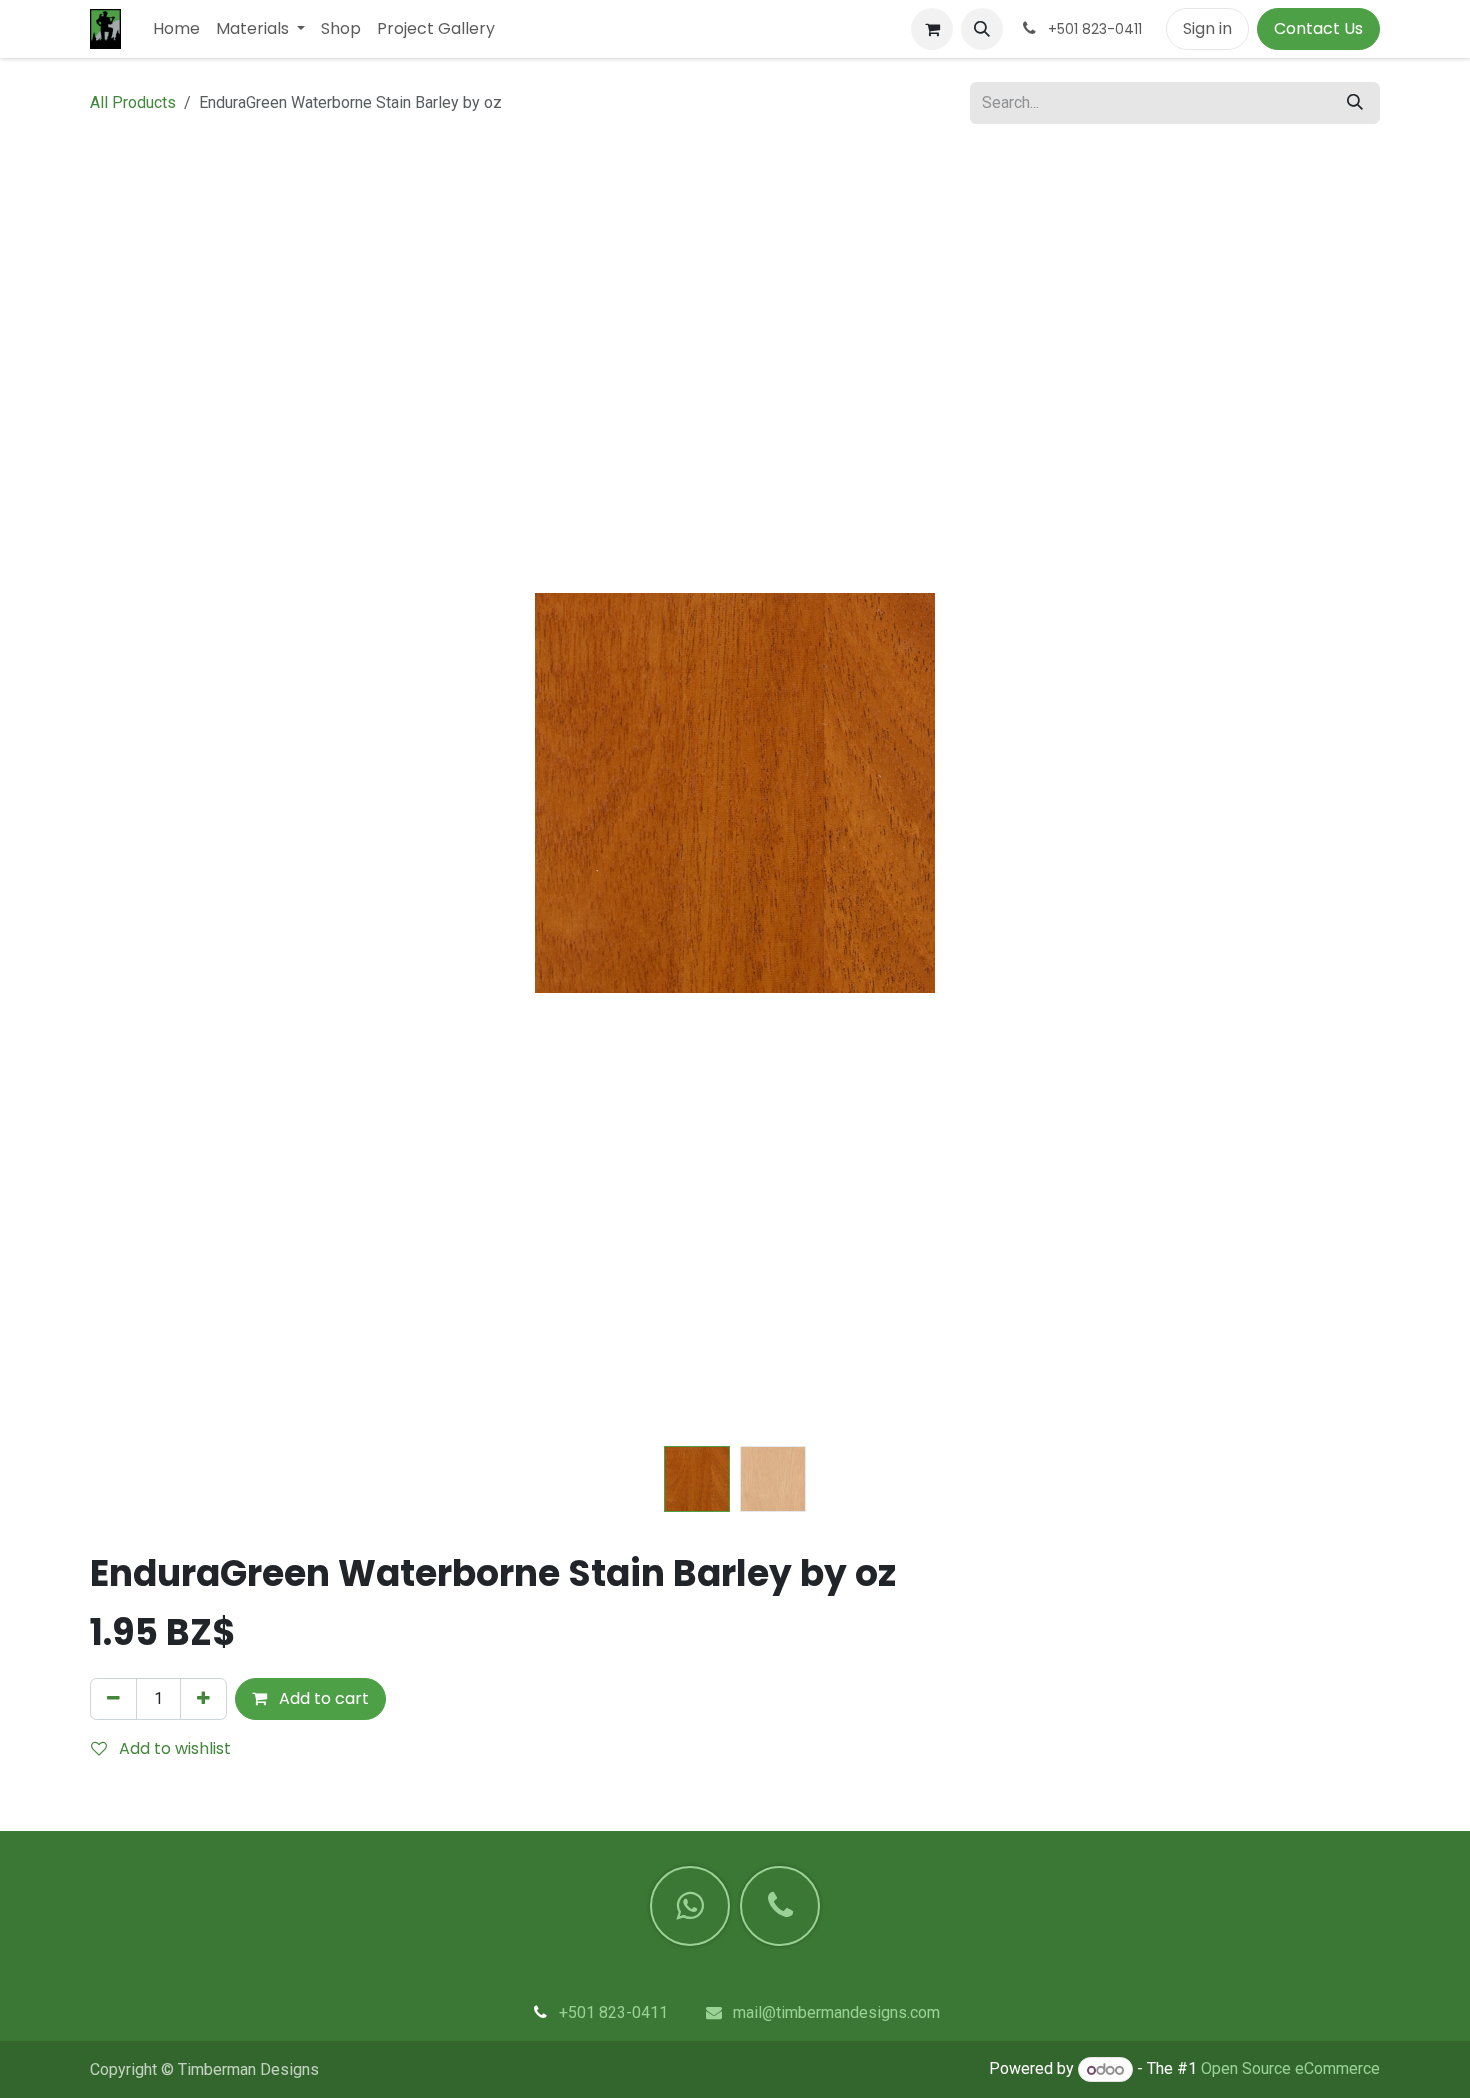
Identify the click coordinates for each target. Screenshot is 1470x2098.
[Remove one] (113, 1699)
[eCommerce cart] (932, 29)
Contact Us (1318, 28)
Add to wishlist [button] (173, 1748)
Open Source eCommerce (1290, 2069)
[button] (982, 29)
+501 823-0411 (613, 2012)
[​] (780, 1906)
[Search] (1355, 103)
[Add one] (203, 1699)
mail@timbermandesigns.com (836, 2012)
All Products (133, 102)
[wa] (690, 1906)
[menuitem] (176, 29)
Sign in (1207, 28)
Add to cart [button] (322, 1698)
